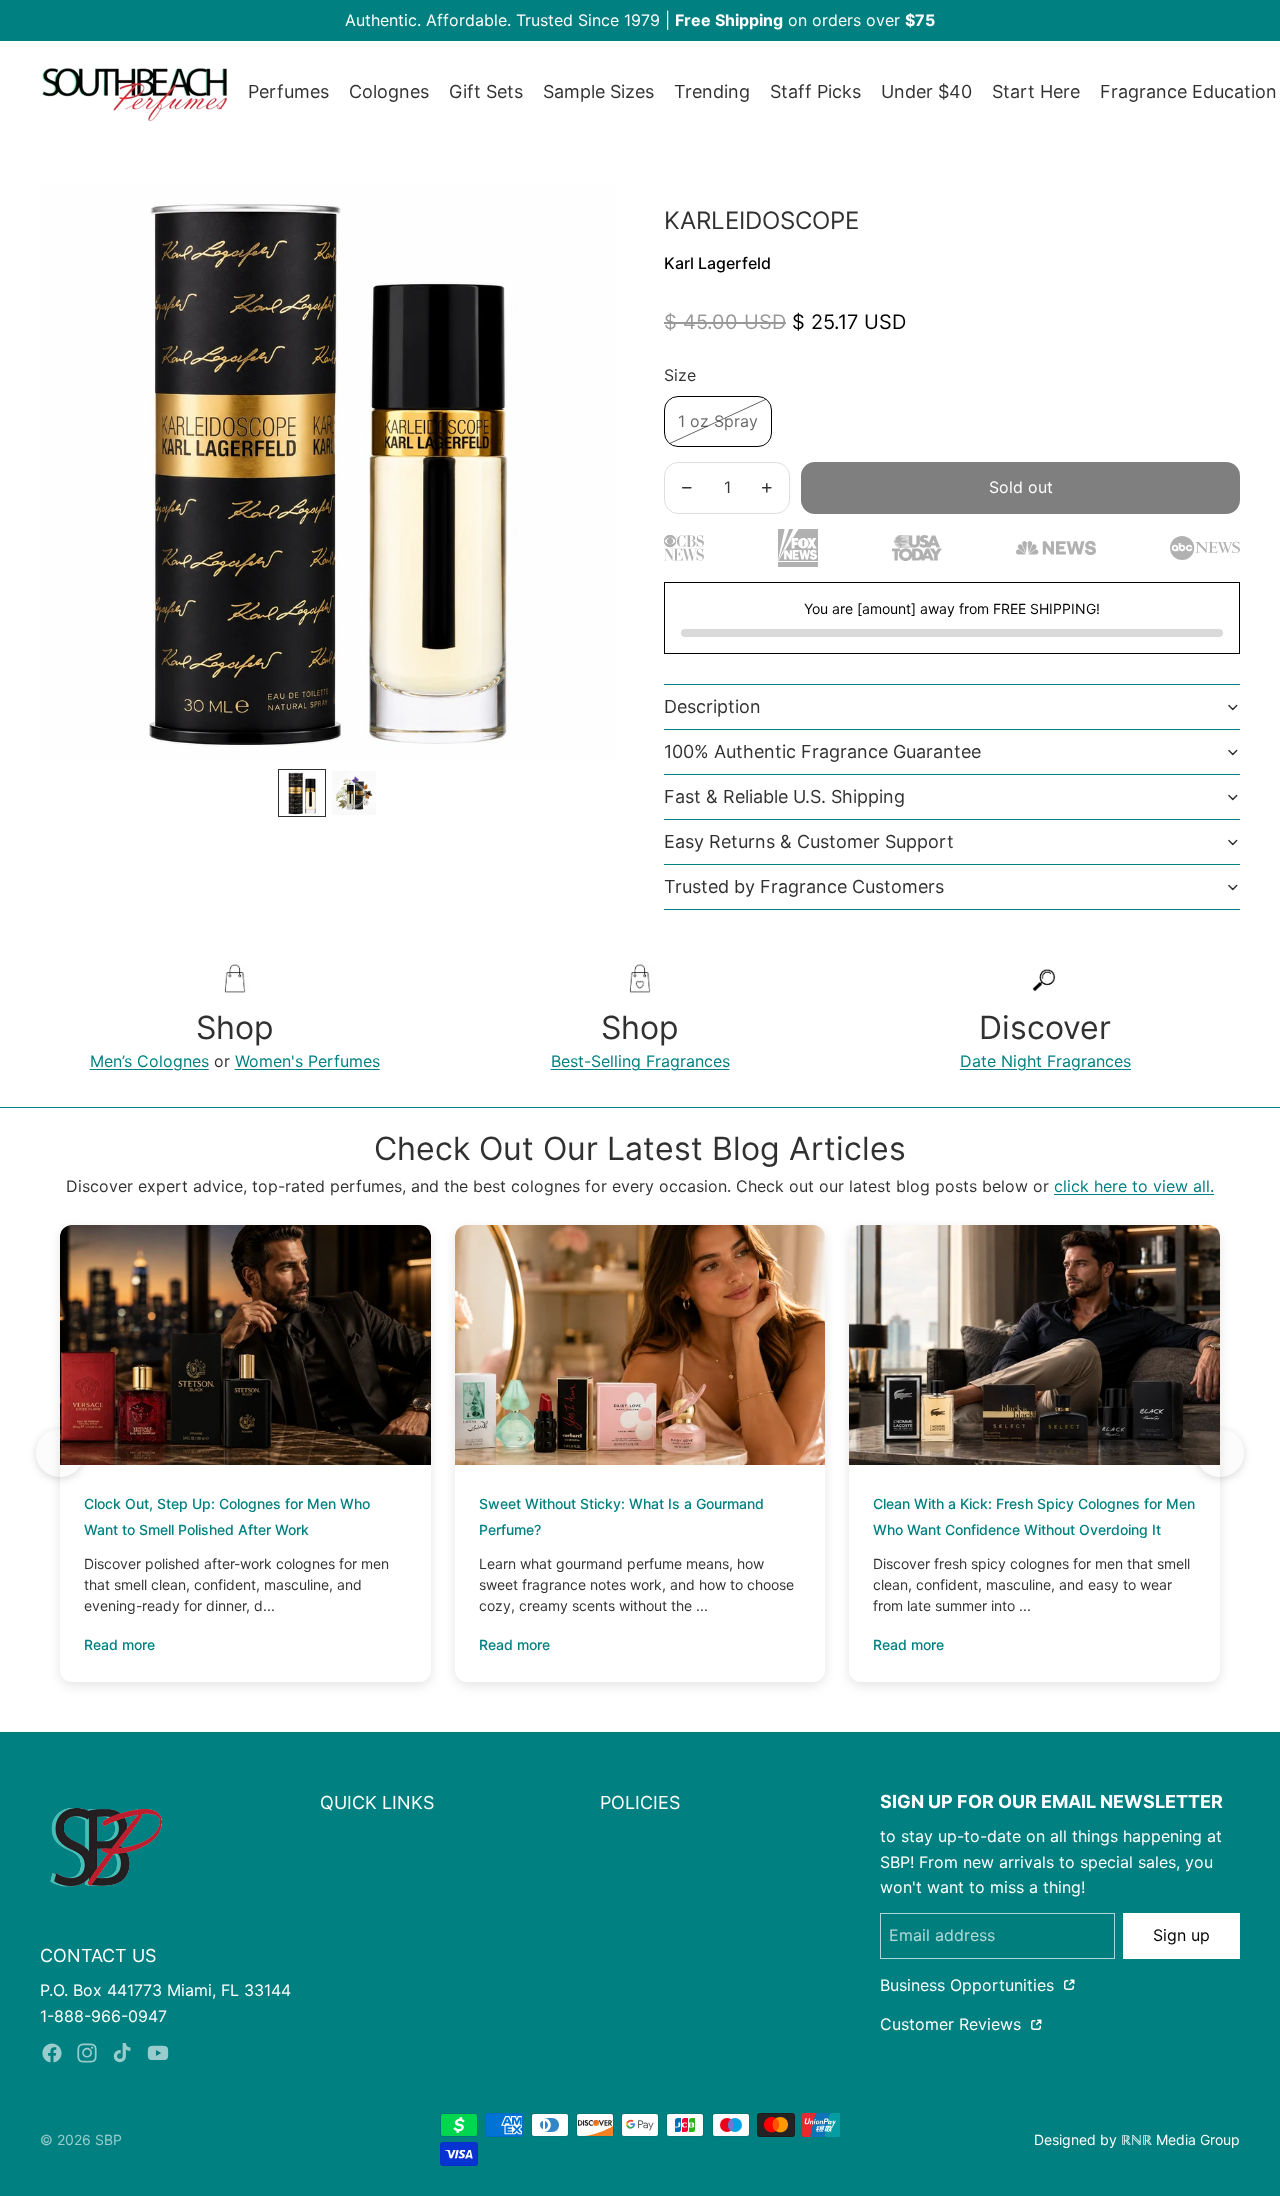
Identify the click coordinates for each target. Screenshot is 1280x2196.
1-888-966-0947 (103, 2016)
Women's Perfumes (307, 1061)
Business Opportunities (969, 1985)
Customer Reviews (953, 2024)
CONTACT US (98, 1955)
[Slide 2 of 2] (354, 793)
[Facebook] (52, 2053)
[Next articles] (1220, 1453)
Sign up (1181, 1935)
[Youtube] (158, 2053)
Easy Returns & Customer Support (809, 841)
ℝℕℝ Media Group (1180, 2139)
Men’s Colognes (149, 1061)
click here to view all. (1134, 1186)
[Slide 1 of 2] (302, 793)
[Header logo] (134, 92)
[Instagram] (87, 2053)
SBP (108, 2139)
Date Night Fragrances (1045, 1061)
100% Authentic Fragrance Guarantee (822, 751)
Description (712, 706)
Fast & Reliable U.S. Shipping (784, 796)
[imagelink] (106, 1847)
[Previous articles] (60, 1453)
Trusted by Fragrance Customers (804, 886)
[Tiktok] (122, 2053)
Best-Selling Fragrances (640, 1061)
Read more (119, 1644)
